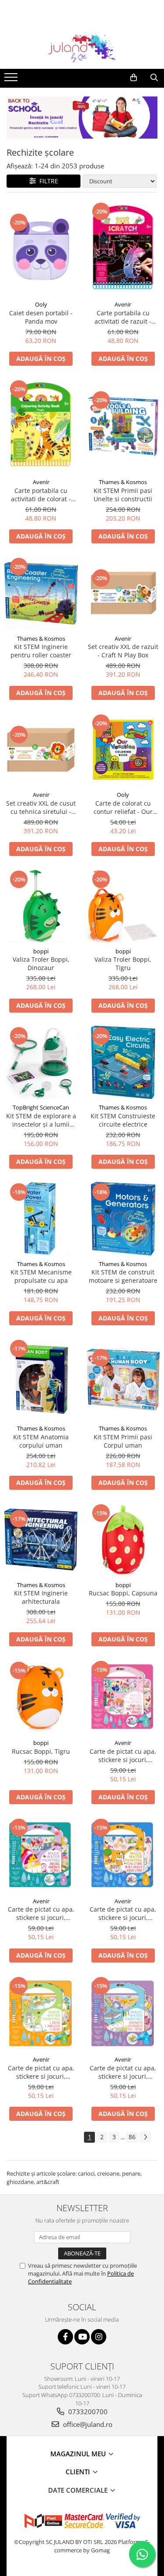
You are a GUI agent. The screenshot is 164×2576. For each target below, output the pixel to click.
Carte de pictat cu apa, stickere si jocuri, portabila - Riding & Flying (123, 1913)
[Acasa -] (82, 47)
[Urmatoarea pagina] (145, 2137)
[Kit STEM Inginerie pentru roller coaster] (41, 593)
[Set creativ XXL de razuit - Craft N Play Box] (123, 593)
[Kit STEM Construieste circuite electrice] (123, 1063)
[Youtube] (82, 2337)
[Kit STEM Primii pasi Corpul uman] (123, 1379)
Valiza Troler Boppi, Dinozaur (41, 963)
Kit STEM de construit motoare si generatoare (123, 1276)
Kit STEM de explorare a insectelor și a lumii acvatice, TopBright (41, 1120)
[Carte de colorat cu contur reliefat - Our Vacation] (123, 750)
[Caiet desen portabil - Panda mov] (41, 249)
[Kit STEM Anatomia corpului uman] (41, 1379)
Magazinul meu (79, 2454)
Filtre (47, 181)
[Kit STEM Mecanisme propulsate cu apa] (41, 1219)
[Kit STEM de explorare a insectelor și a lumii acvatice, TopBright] (41, 1063)
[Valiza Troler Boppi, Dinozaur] (41, 906)
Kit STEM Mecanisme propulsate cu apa (41, 1276)
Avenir (123, 304)
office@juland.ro (87, 2424)
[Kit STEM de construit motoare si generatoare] (123, 1219)
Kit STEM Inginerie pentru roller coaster (41, 651)
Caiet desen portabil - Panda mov (41, 317)
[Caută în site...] (154, 78)
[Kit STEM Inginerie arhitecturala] (41, 1540)
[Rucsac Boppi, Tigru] (41, 1697)
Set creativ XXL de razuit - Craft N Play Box (123, 651)
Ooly (41, 304)
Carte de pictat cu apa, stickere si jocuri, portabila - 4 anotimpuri (41, 2072)
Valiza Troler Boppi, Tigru (123, 963)
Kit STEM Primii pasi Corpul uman (123, 1441)
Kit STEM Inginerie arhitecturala (41, 1597)
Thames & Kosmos (123, 482)
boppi (41, 951)
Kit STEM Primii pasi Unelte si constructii (123, 495)
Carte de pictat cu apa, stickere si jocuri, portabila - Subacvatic (123, 2072)
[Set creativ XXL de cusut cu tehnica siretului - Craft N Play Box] (41, 750)
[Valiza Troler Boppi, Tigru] (123, 906)
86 (132, 2137)
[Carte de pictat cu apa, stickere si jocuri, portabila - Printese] (123, 1697)
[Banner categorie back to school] (82, 118)
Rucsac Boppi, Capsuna (123, 1593)
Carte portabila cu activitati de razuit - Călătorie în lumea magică (123, 317)
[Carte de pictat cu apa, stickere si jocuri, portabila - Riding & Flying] (123, 1855)
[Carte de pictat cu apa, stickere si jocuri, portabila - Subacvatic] (123, 2013)
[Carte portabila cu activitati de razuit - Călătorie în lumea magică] (123, 249)
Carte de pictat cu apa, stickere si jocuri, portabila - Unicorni (41, 1913)
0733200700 (87, 2412)
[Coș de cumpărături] (134, 78)
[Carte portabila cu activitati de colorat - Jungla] (41, 426)
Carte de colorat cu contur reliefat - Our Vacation (123, 807)
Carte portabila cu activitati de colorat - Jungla (41, 495)
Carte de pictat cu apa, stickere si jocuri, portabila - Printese (123, 1755)
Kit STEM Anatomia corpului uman (41, 1441)
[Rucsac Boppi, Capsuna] (123, 1540)
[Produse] (12, 80)
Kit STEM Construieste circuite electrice (123, 1120)
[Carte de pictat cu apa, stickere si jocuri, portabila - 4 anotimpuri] (41, 2013)
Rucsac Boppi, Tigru (41, 1751)
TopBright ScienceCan (41, 1107)
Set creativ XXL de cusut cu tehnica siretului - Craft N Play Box (41, 807)
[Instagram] (99, 2337)
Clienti (79, 2472)
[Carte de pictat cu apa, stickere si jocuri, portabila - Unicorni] (41, 1855)
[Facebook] (65, 2337)
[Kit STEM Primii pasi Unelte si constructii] (123, 427)
